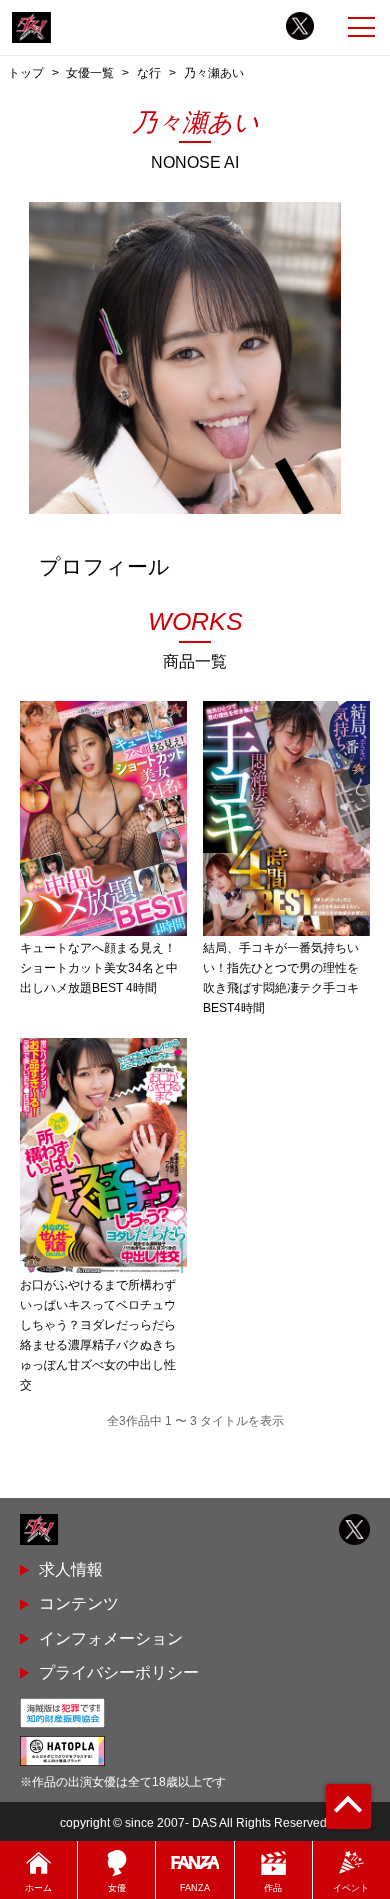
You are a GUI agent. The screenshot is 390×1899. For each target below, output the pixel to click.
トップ (26, 72)
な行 (149, 72)
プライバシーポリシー (119, 1672)
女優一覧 (90, 72)
